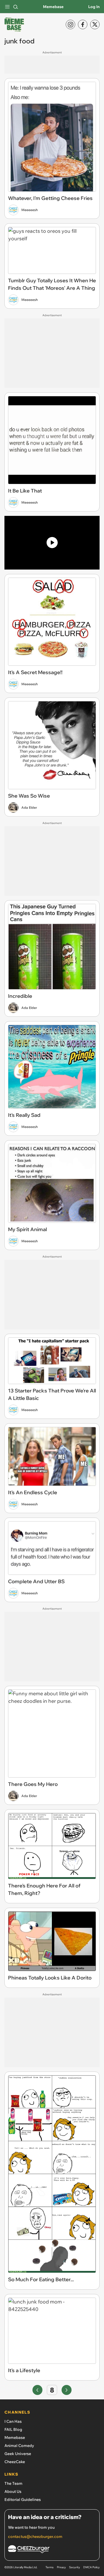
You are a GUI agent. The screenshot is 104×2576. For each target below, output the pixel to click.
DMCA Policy (91, 2567)
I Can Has (13, 2421)
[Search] (16, 7)
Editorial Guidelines (23, 2500)
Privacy (61, 2567)
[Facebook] (83, 24)
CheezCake (15, 2462)
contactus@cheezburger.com (35, 2537)
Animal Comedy (19, 2446)
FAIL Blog (13, 2429)
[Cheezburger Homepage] (52, 2550)
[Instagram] (70, 24)
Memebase (53, 7)
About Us (13, 2491)
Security (74, 2567)
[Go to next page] (67, 2390)
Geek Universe (18, 2454)
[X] (95, 24)
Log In (94, 7)
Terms (50, 2567)
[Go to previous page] (37, 2390)
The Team (13, 2483)
